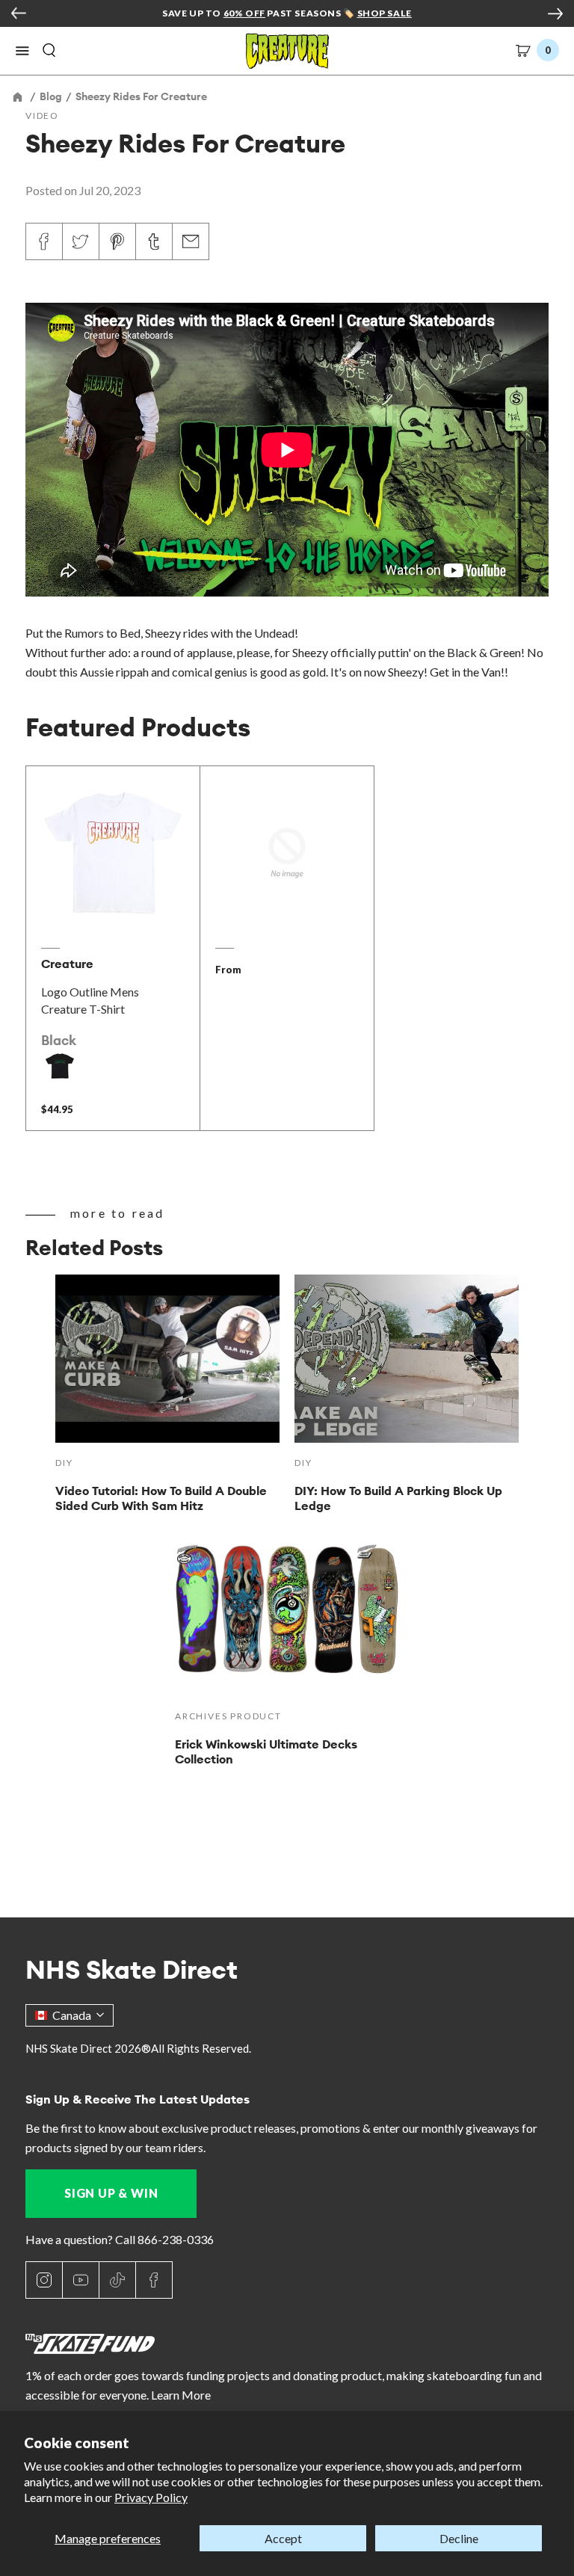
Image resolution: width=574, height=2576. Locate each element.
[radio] (60, 1066)
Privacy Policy (151, 2497)
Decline (459, 2538)
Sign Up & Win (111, 2193)
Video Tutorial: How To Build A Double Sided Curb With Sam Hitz (161, 1498)
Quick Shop (113, 905)
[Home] (19, 96)
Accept (283, 2538)
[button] (22, 51)
